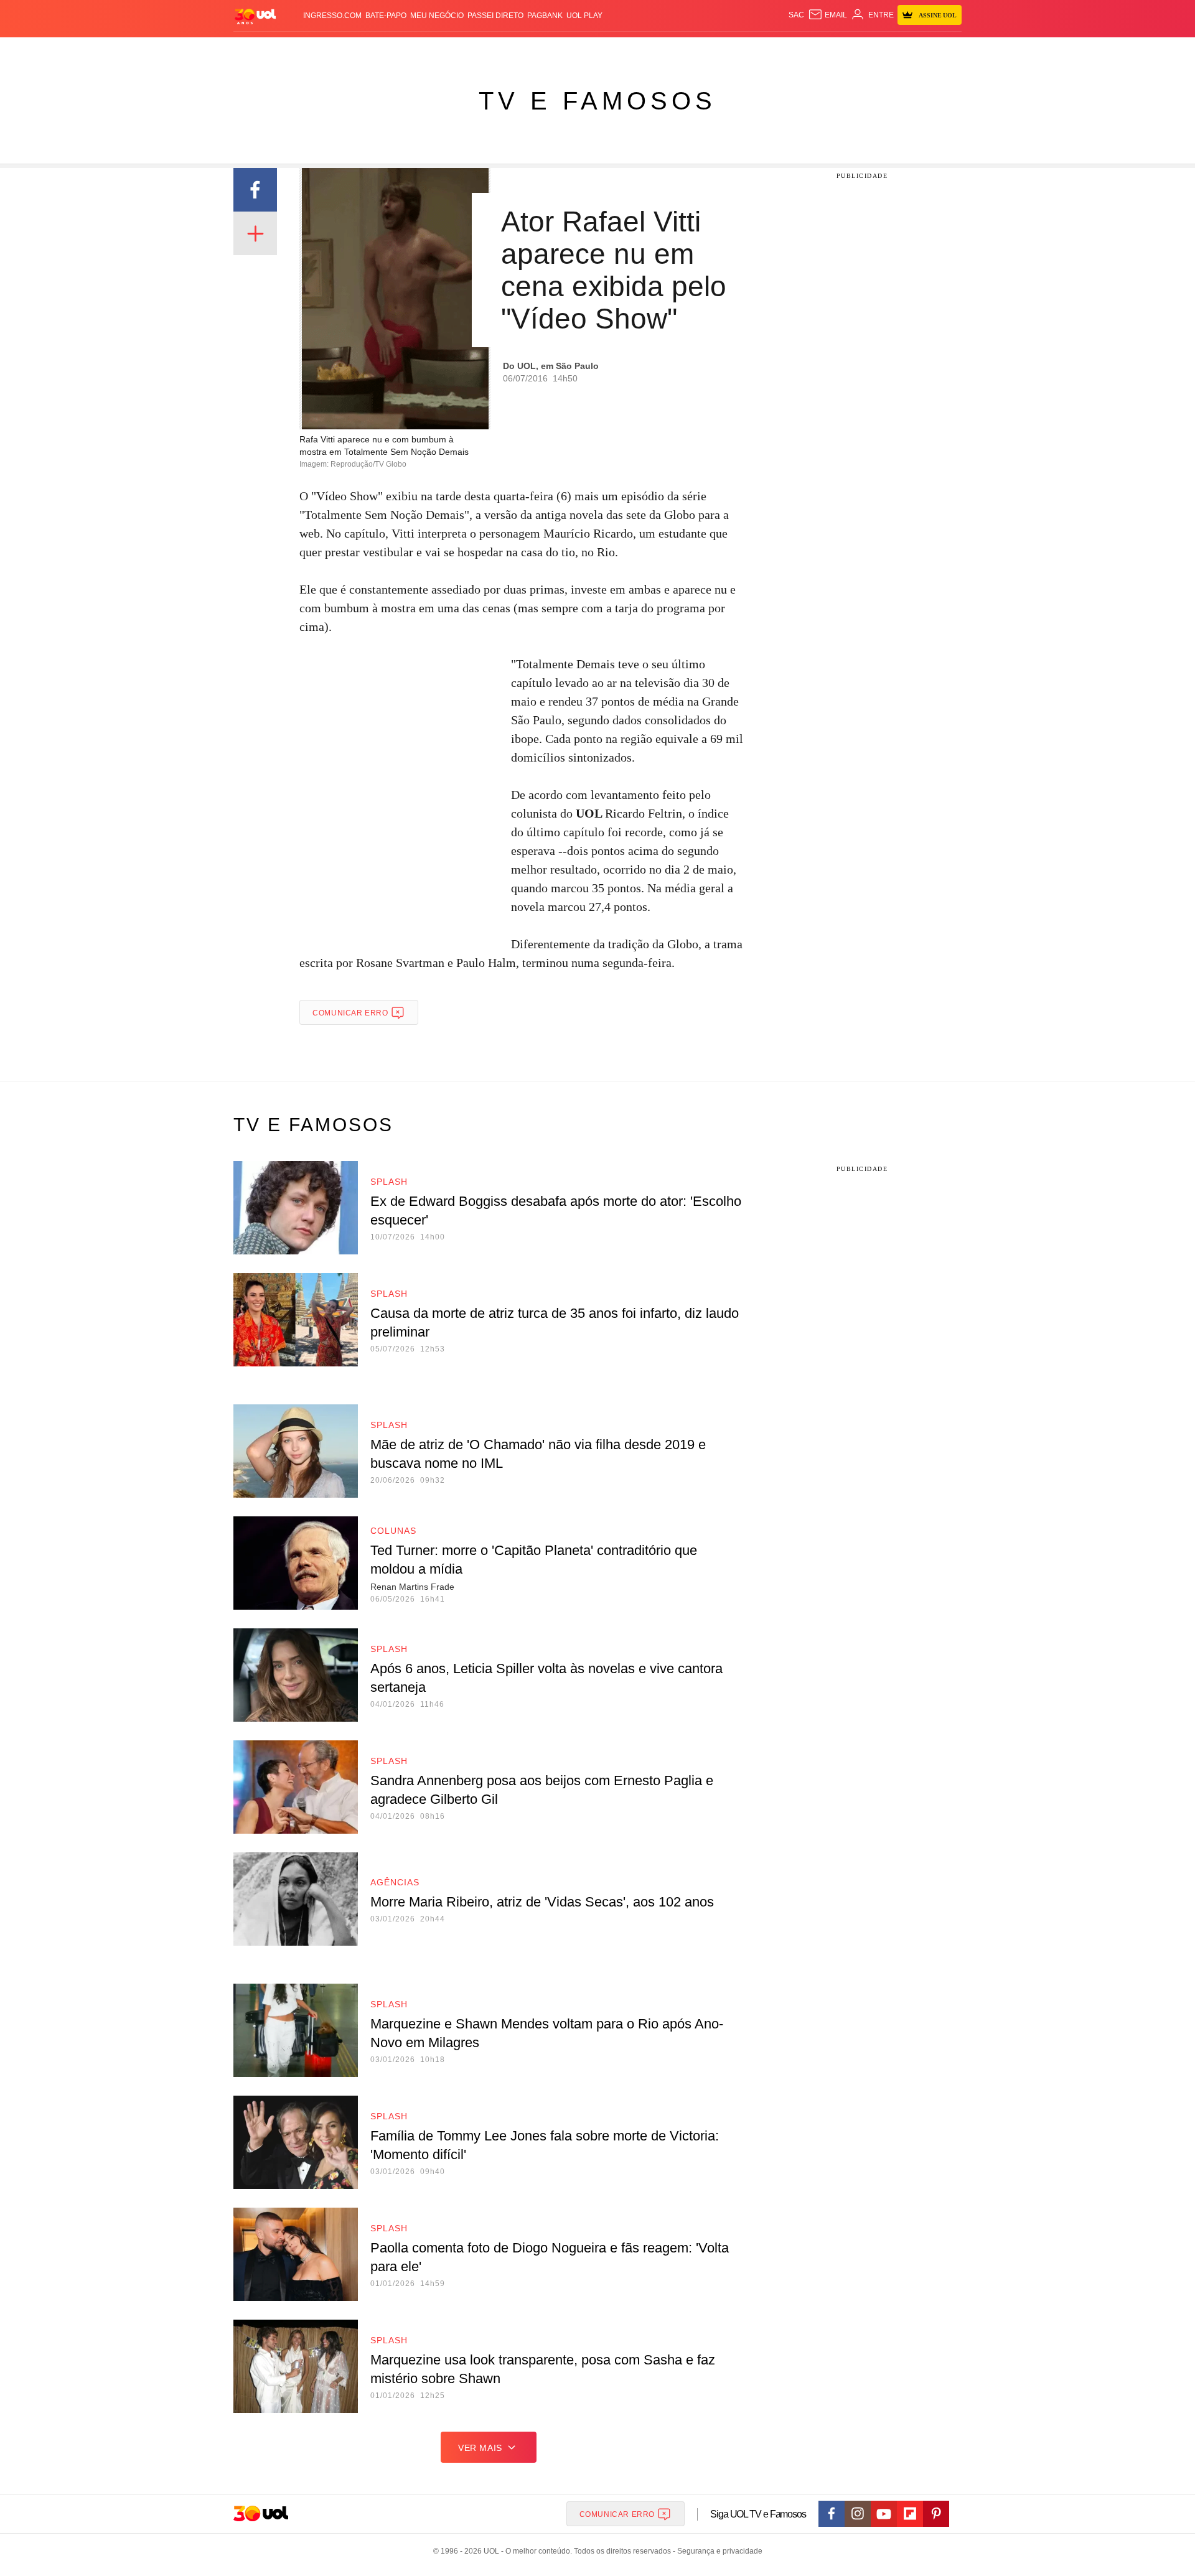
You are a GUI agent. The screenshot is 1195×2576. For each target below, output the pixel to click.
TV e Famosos (597, 101)
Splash (610, 50)
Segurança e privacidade (718, 2551)
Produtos (258, 50)
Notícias (376, 50)
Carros (456, 50)
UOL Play (584, 16)
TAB (844, 50)
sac (796, 15)
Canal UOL (779, 50)
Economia (498, 50)
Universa (650, 50)
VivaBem (692, 50)
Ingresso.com (332, 16)
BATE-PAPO (386, 16)
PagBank (545, 16)
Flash (296, 50)
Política (417, 50)
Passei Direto (495, 16)
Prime (866, 50)
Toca (892, 50)
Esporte (572, 50)
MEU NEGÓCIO (437, 16)
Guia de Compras (945, 50)
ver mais (480, 2448)
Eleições (333, 50)
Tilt (721, 50)
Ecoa (742, 50)
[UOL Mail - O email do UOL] (827, 15)
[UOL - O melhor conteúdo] (255, 16)
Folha (536, 50)
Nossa (820, 50)
